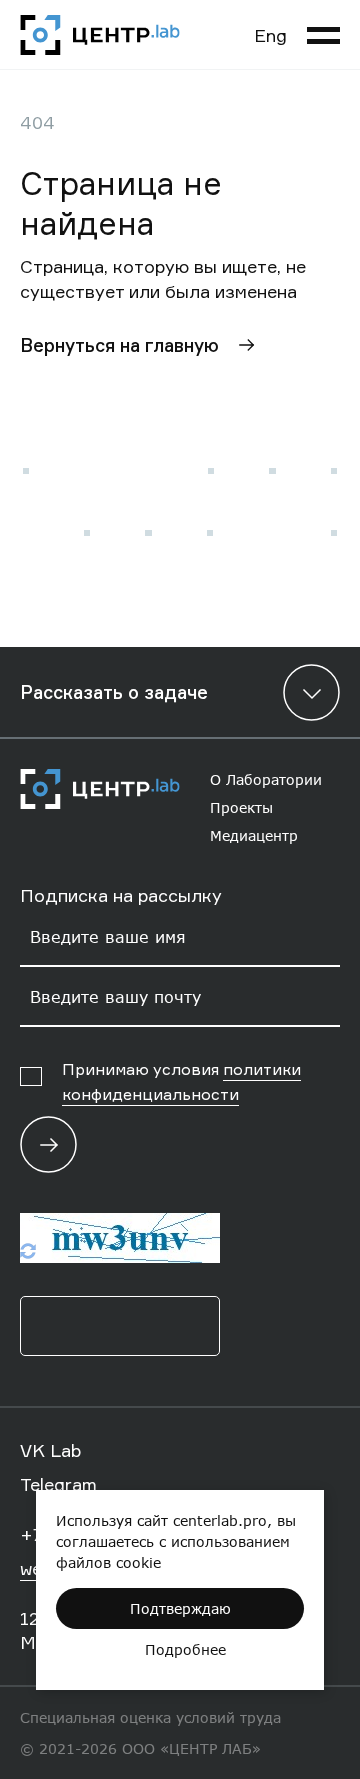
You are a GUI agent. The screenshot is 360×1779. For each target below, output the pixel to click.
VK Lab (50, 1450)
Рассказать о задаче (114, 692)
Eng (270, 35)
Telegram (58, 1484)
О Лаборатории (266, 779)
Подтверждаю (180, 1608)
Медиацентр (254, 835)
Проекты (241, 807)
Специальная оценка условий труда (150, 1717)
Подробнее (185, 1649)
